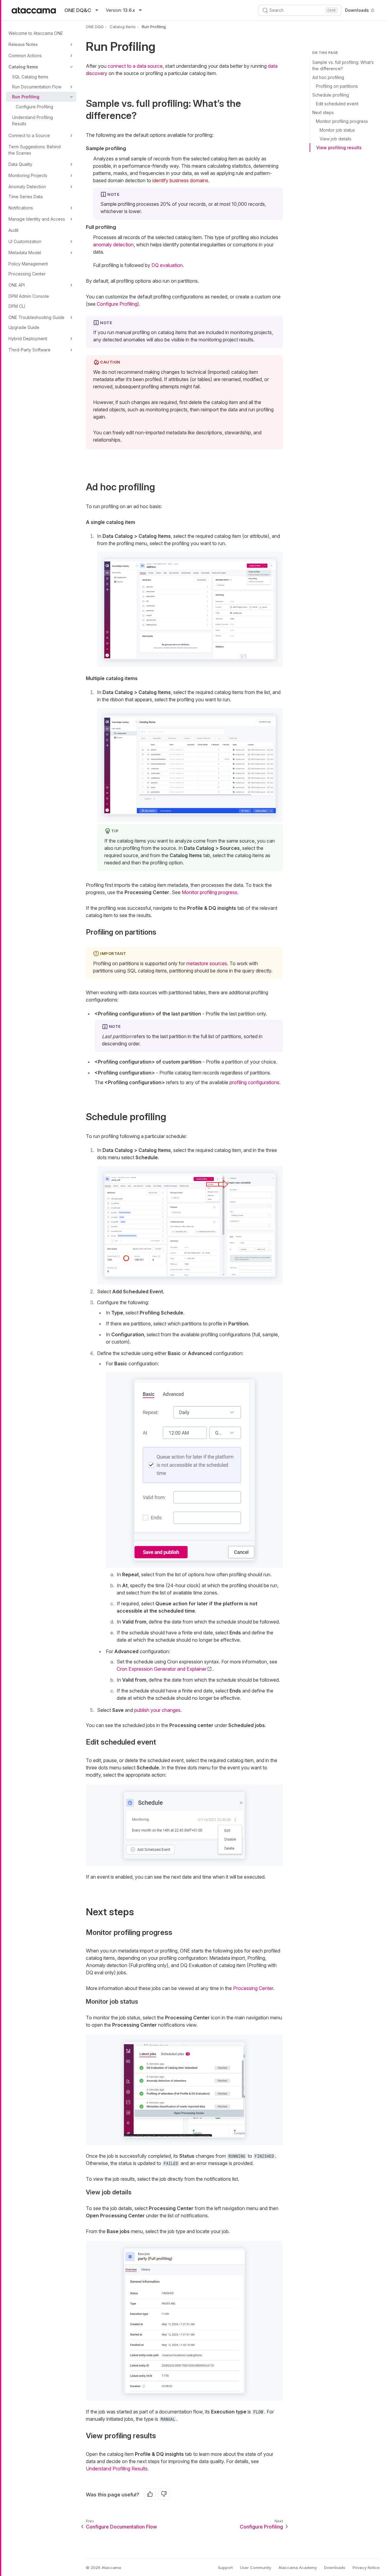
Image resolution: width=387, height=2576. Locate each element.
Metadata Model (25, 253)
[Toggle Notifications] (71, 208)
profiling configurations (254, 1082)
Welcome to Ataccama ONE (36, 33)
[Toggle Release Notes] (71, 44)
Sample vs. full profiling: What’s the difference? (343, 65)
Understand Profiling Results (33, 120)
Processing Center (27, 274)
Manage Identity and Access (37, 219)
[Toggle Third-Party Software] (71, 350)
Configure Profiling (34, 107)
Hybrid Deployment (28, 339)
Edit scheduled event (337, 104)
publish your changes (157, 1710)
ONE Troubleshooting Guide (36, 317)
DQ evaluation (167, 265)
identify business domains (180, 180)
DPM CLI (17, 306)
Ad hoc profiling (328, 77)
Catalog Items (23, 67)
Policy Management (28, 264)
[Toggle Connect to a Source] (71, 136)
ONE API (17, 285)
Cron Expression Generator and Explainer (162, 1669)
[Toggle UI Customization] (71, 242)
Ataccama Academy (298, 2568)
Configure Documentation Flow (121, 2527)
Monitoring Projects (28, 175)
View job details (335, 139)
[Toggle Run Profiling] (71, 97)
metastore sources (207, 963)
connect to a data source (135, 66)
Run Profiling (26, 97)
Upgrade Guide (24, 327)
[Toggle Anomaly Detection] (71, 187)
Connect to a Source (29, 135)
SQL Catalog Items (30, 77)
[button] (190, 609)
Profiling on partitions (337, 86)
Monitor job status (337, 130)
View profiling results (339, 148)
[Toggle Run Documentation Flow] (71, 87)
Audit (13, 230)
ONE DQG (95, 27)
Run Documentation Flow (37, 87)
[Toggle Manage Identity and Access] (71, 219)
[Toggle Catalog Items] (71, 67)
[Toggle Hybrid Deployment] (71, 339)
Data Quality (20, 164)
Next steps (323, 112)
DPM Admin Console (29, 296)
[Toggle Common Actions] (71, 56)
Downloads (357, 10)
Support (225, 2568)
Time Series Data (26, 197)
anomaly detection (113, 245)
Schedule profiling (331, 95)
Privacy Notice (366, 2568)
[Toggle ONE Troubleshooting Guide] (71, 317)
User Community (256, 2568)
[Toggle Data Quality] (71, 164)
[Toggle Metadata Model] (71, 253)
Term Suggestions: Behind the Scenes (35, 150)
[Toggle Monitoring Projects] (71, 176)
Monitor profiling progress (342, 121)
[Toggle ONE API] (71, 285)
